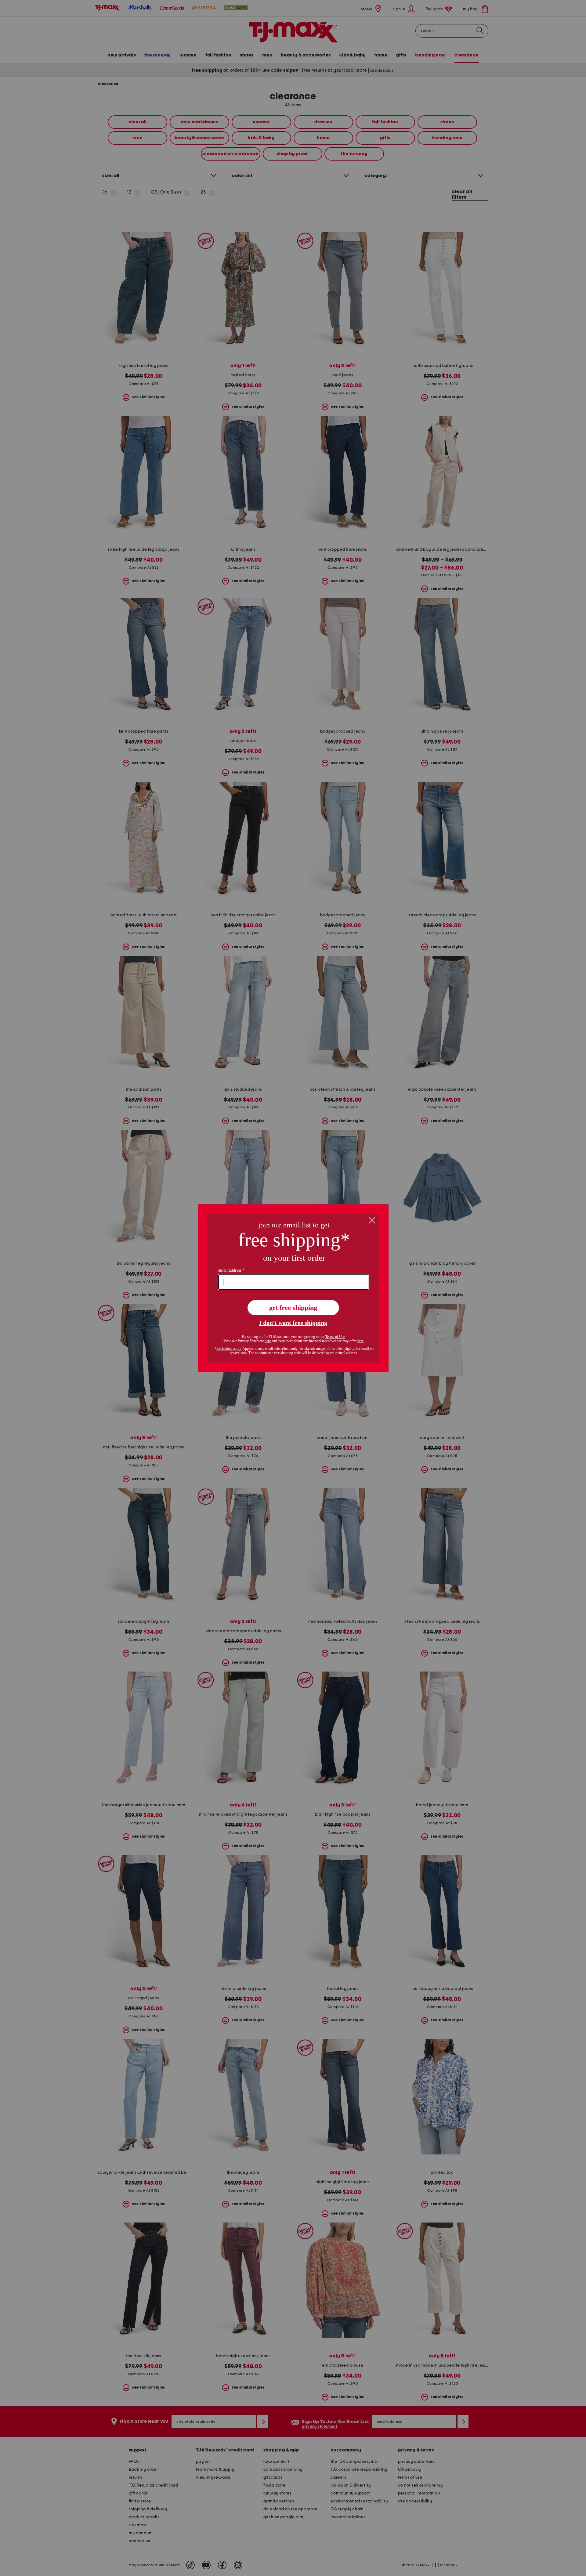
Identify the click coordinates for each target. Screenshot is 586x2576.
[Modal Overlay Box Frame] (293, 1288)
